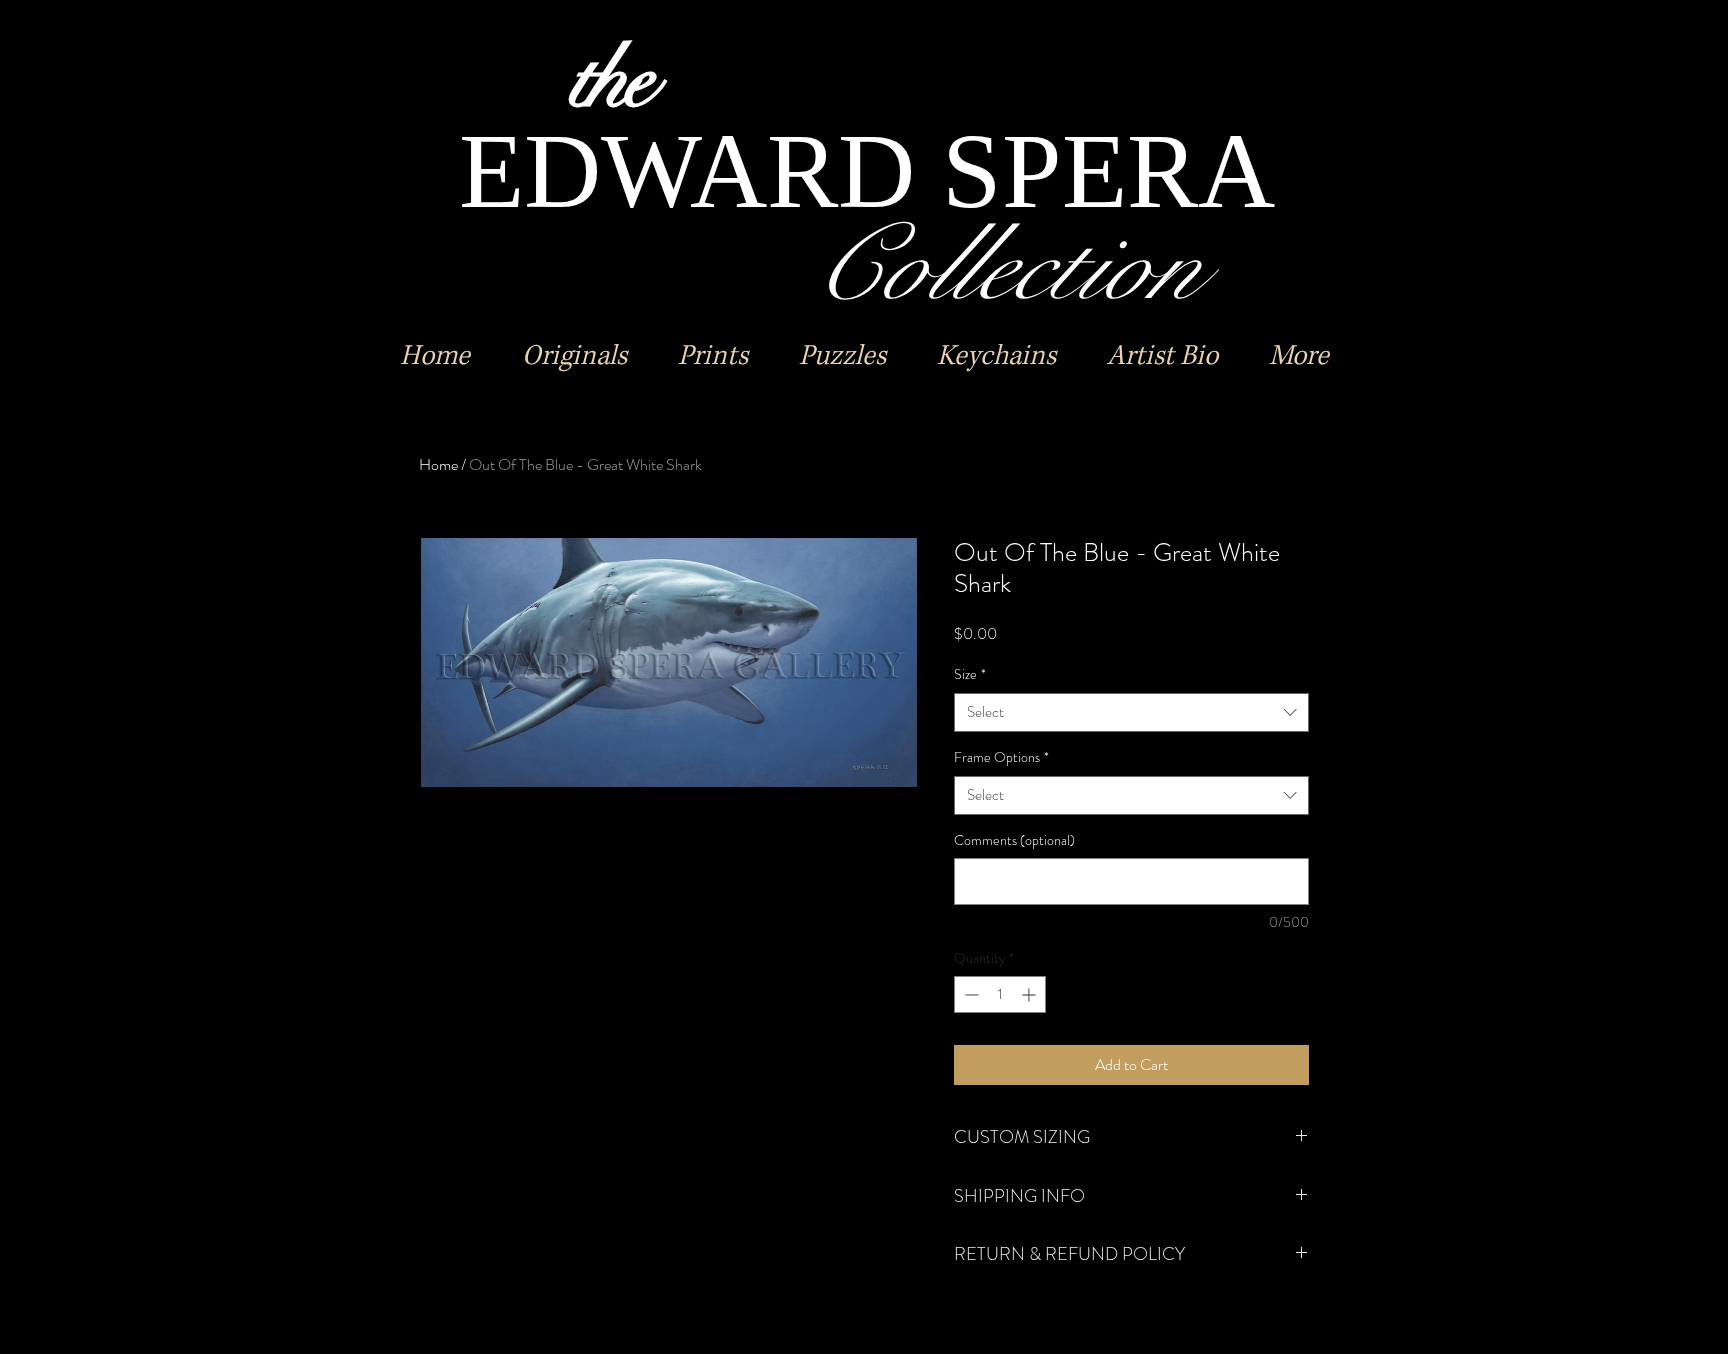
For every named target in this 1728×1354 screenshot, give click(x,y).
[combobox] (1131, 712)
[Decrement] (969, 994)
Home (438, 464)
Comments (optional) (1014, 840)
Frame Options (1001, 757)
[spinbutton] (1000, 994)
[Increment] (1030, 994)
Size (970, 674)
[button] (574, 356)
